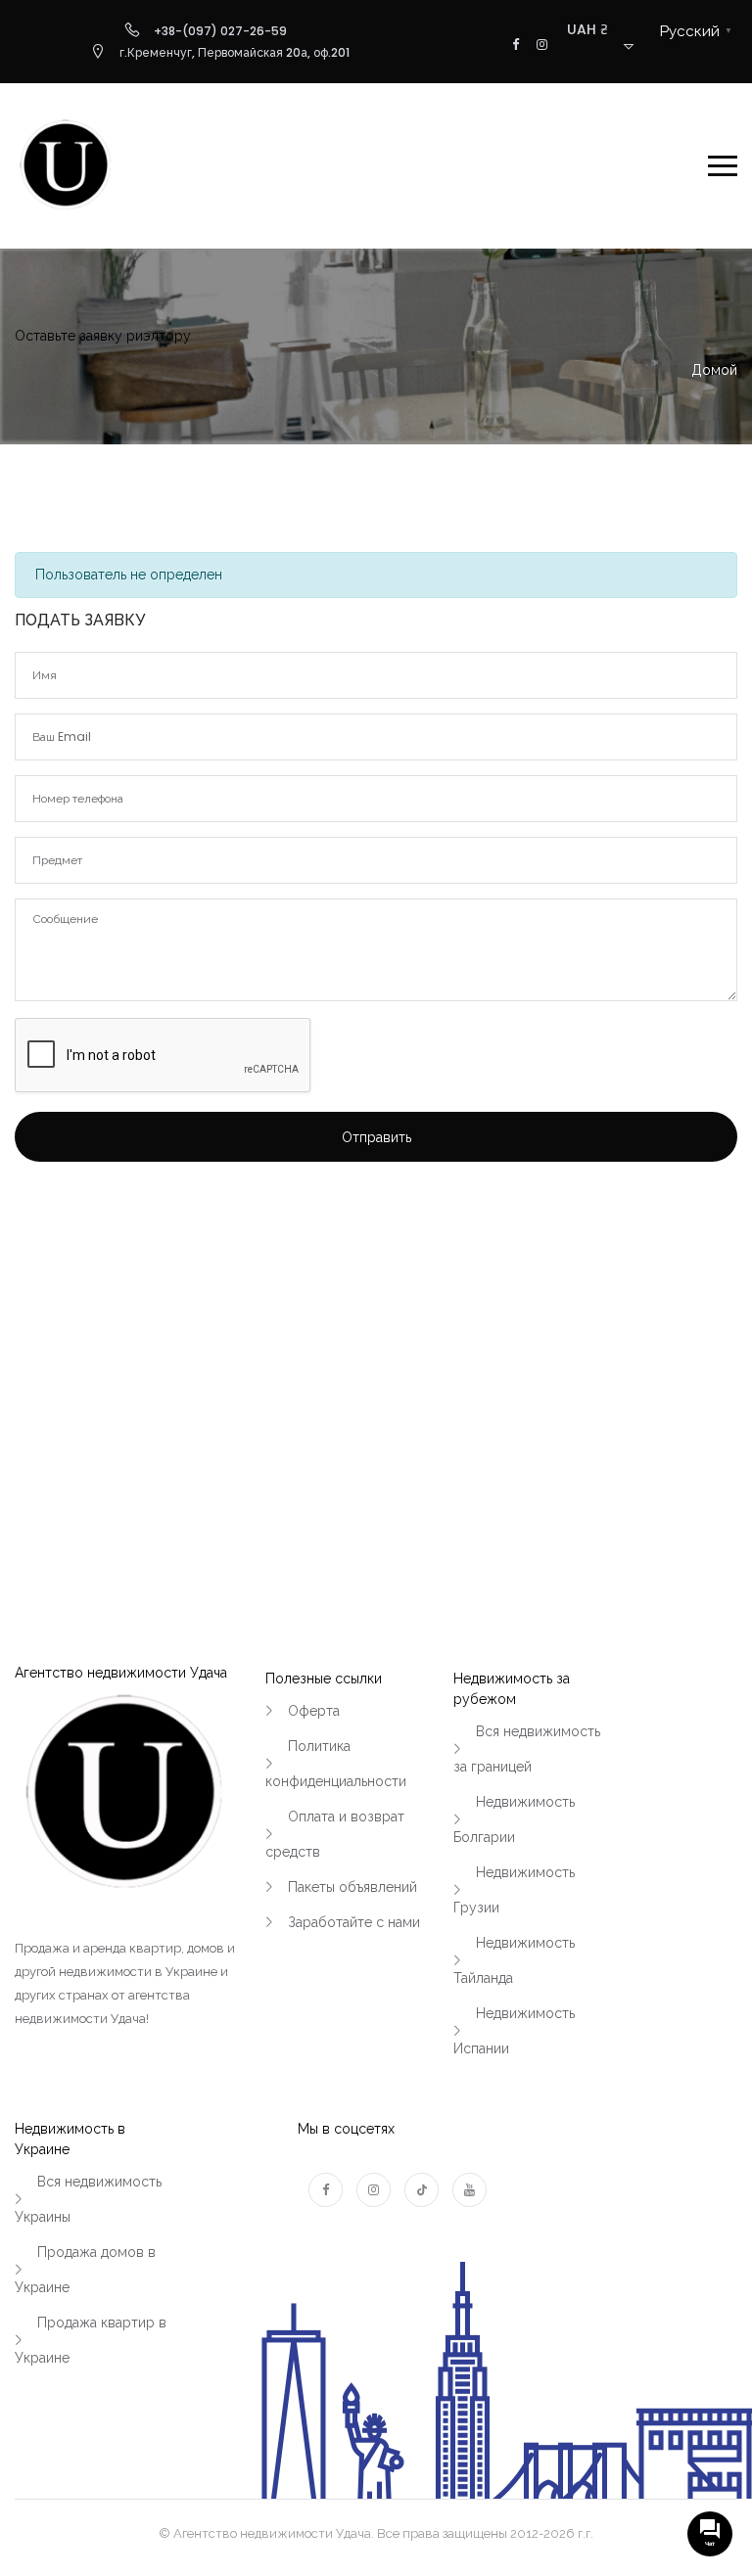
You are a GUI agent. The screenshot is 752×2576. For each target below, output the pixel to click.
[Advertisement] (376, 1341)
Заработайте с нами (354, 1922)
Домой (714, 370)
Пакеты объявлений (352, 1887)
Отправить (376, 1137)
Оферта (314, 1711)
